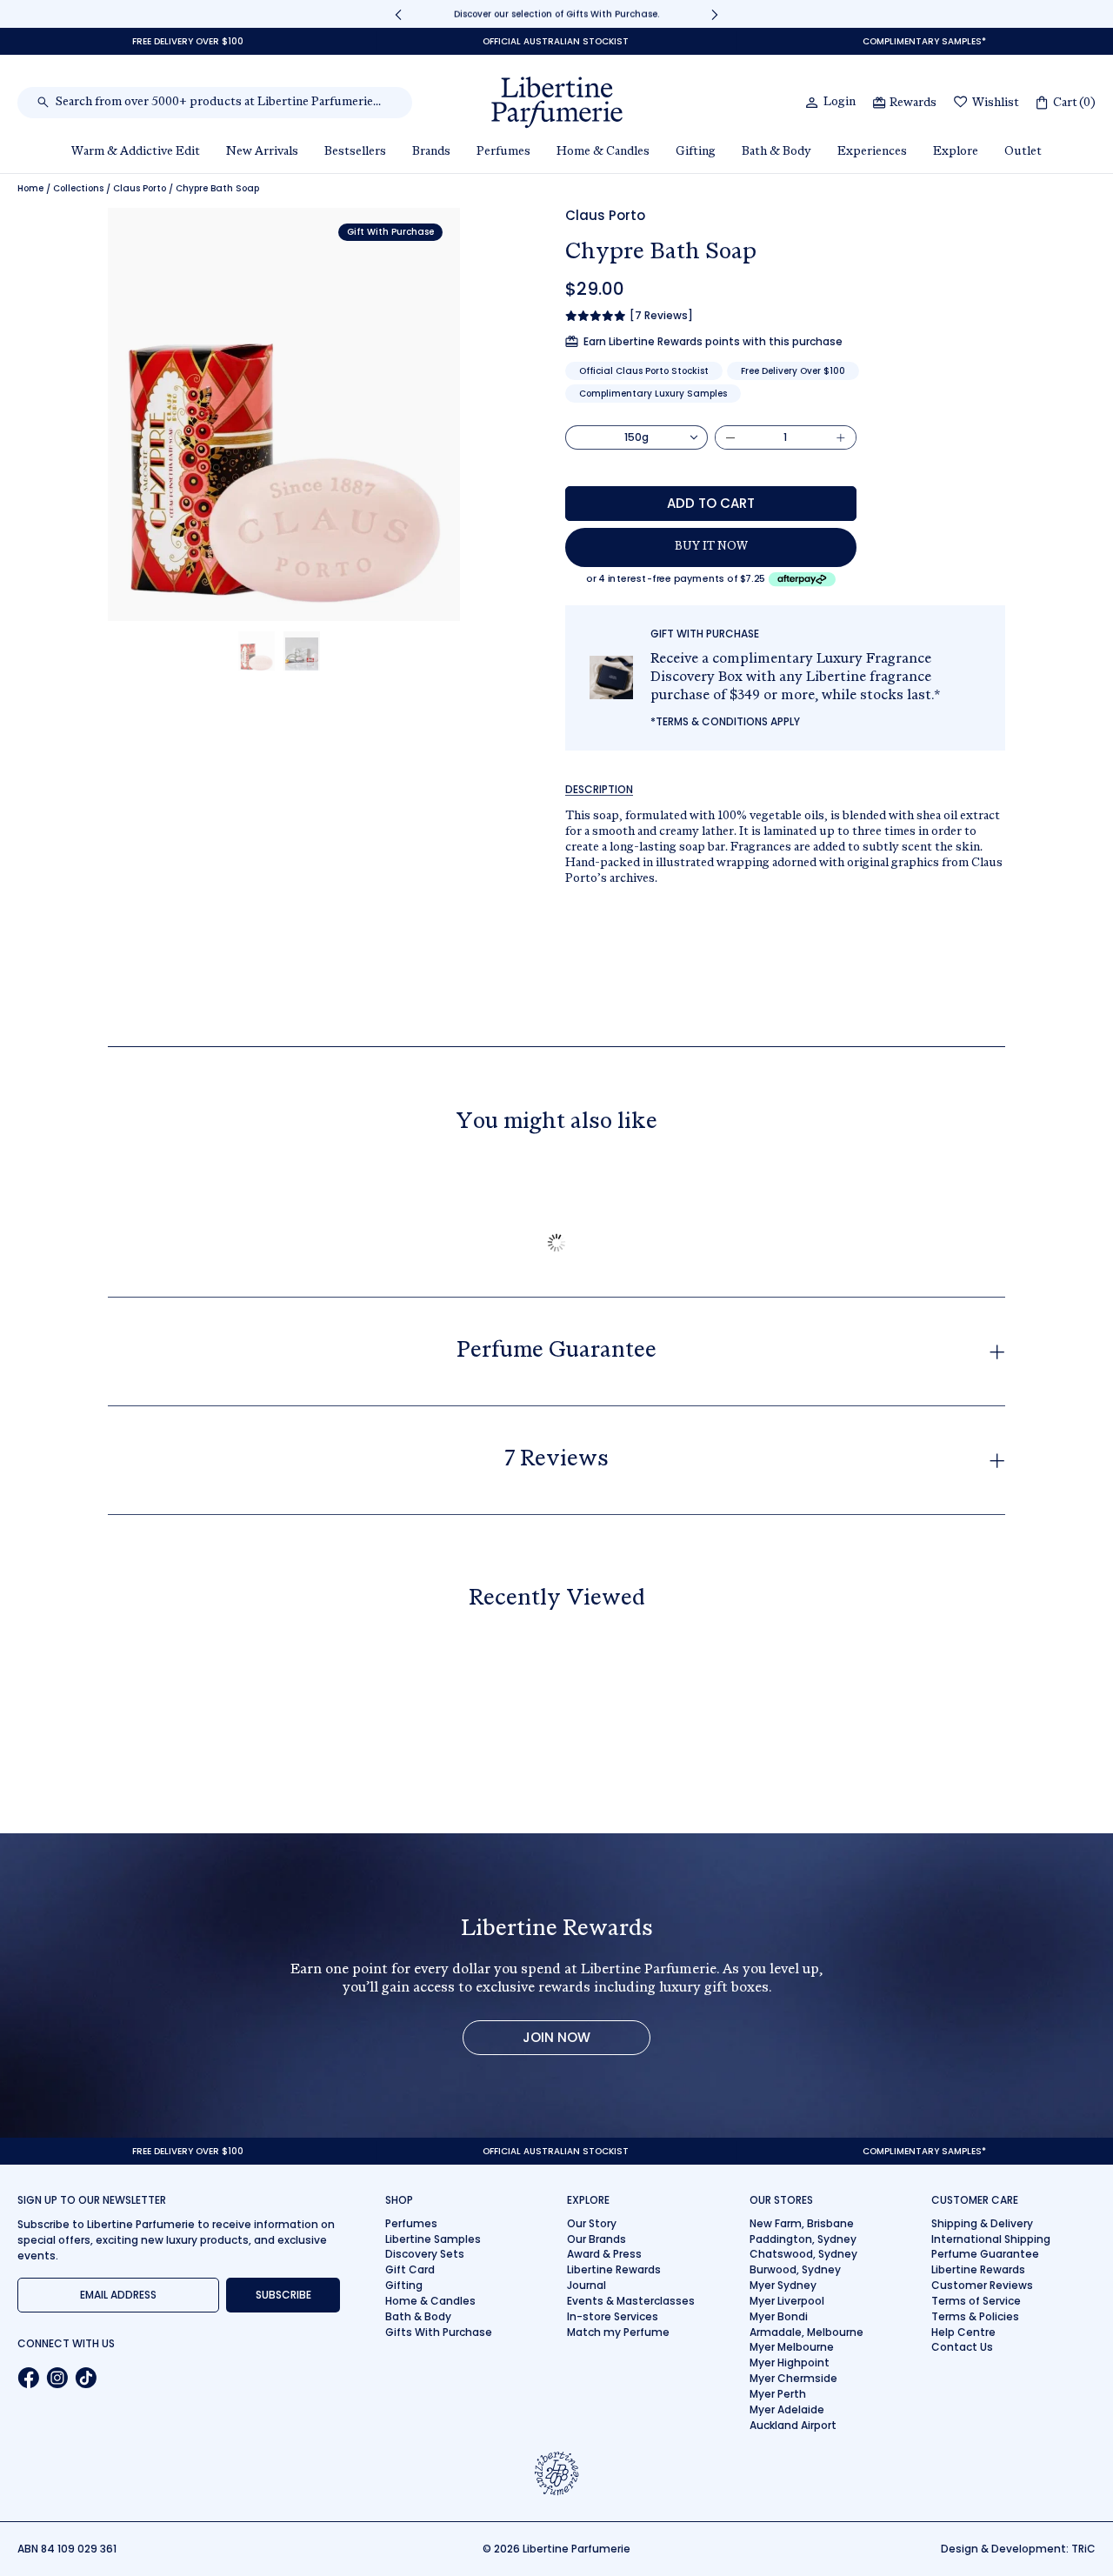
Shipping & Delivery (982, 2223)
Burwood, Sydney (795, 2269)
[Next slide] (371, 414)
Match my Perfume (618, 2332)
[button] (257, 651)
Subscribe (283, 2295)
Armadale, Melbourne (806, 2332)
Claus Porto (140, 189)
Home (30, 189)
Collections (78, 189)
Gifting (404, 2285)
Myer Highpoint (790, 2362)
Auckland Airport (793, 2425)
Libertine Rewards (614, 2269)
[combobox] (224, 103)
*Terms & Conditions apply (725, 721)
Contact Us (962, 2347)
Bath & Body (418, 2316)
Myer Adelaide (787, 2409)
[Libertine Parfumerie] (557, 103)
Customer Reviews (982, 2285)
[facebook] (28, 2378)
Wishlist (996, 103)
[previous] (398, 14)
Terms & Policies (975, 2316)
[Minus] (730, 437)
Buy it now (711, 547)
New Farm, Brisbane (802, 2223)
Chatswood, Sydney (803, 2254)
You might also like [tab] (556, 1123)
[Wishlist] (961, 103)
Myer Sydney (783, 2285)
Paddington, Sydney (803, 2239)
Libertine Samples (433, 2239)
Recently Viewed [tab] (557, 1599)
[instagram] (57, 2378)
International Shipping (991, 2239)
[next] (715, 14)
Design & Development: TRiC (1018, 2549)
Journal (586, 2285)
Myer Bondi (779, 2316)
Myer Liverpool (787, 2301)
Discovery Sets (425, 2254)
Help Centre (963, 2332)
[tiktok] (86, 2378)
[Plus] (841, 437)
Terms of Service (976, 2301)
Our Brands (596, 2239)
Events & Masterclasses (631, 2301)
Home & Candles (430, 2301)
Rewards (913, 103)
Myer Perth (778, 2394)
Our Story (592, 2223)
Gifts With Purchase (439, 2332)
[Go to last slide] (196, 414)
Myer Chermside (793, 2378)
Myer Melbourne (792, 2347)
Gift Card (410, 2269)
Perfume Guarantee (985, 2254)
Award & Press (604, 2254)
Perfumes (411, 2223)
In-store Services (613, 2316)
